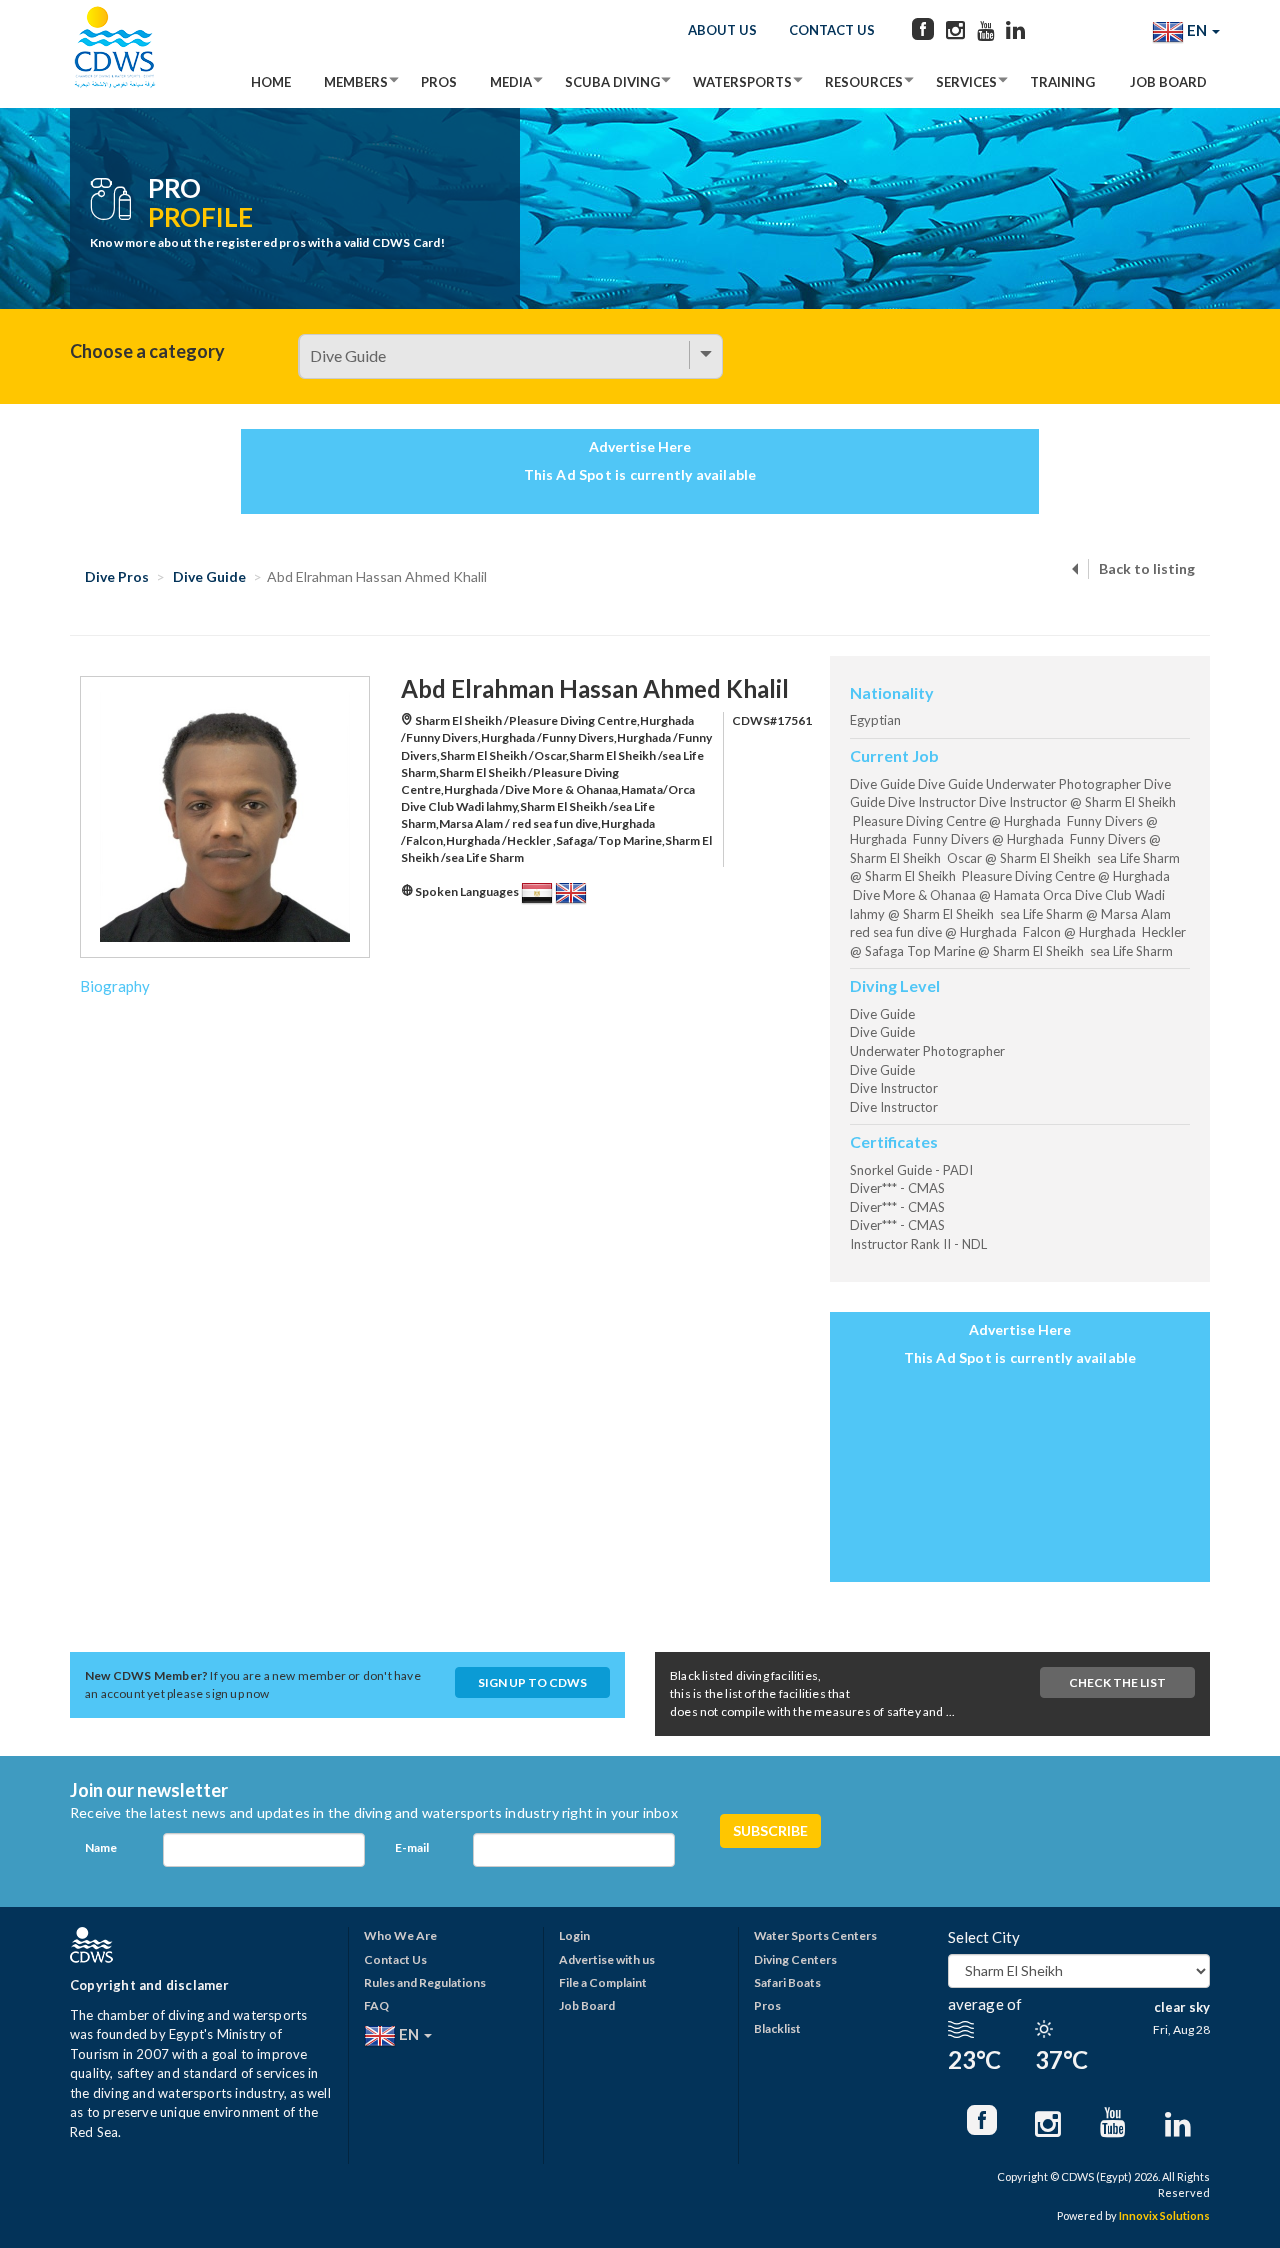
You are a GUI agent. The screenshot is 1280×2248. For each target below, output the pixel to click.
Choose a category (147, 351)
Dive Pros (117, 576)
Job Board (1168, 82)
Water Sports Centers (815, 1935)
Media (511, 82)
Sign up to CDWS (532, 1682)
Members (356, 82)
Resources (864, 82)
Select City (984, 1937)
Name (101, 1847)
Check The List (1117, 1682)
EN (1197, 30)
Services (966, 82)
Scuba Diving (612, 82)
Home (271, 82)
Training (1062, 82)
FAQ (376, 2005)
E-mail (412, 1847)
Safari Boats (787, 1982)
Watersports (742, 82)
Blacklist (777, 2028)
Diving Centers (795, 1959)
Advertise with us (607, 1959)
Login (574, 1935)
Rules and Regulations (425, 1982)
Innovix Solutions (1164, 2215)
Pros (439, 82)
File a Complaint (603, 1982)
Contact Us (832, 30)
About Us (722, 30)
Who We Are (400, 1935)
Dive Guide (209, 576)
